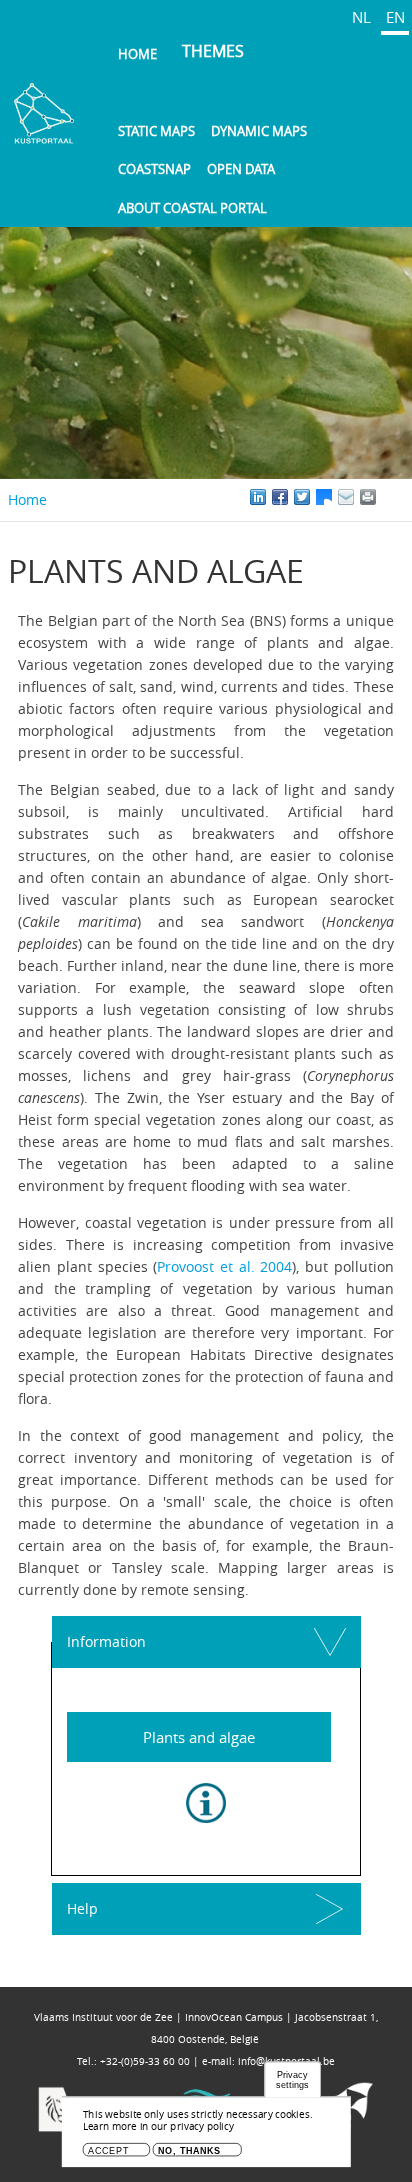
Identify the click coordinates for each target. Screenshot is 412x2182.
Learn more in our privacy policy (158, 2126)
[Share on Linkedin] (258, 497)
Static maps (156, 131)
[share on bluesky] (324, 497)
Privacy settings (292, 2080)
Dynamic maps (259, 131)
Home (137, 54)
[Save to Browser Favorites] (346, 497)
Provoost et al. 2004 (224, 1266)
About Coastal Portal (192, 208)
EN (395, 17)
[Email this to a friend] (368, 497)
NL (361, 17)
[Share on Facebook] (280, 497)
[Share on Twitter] (302, 497)
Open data (241, 169)
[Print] (390, 497)
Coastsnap (154, 169)
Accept (108, 2150)
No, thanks (189, 2150)
